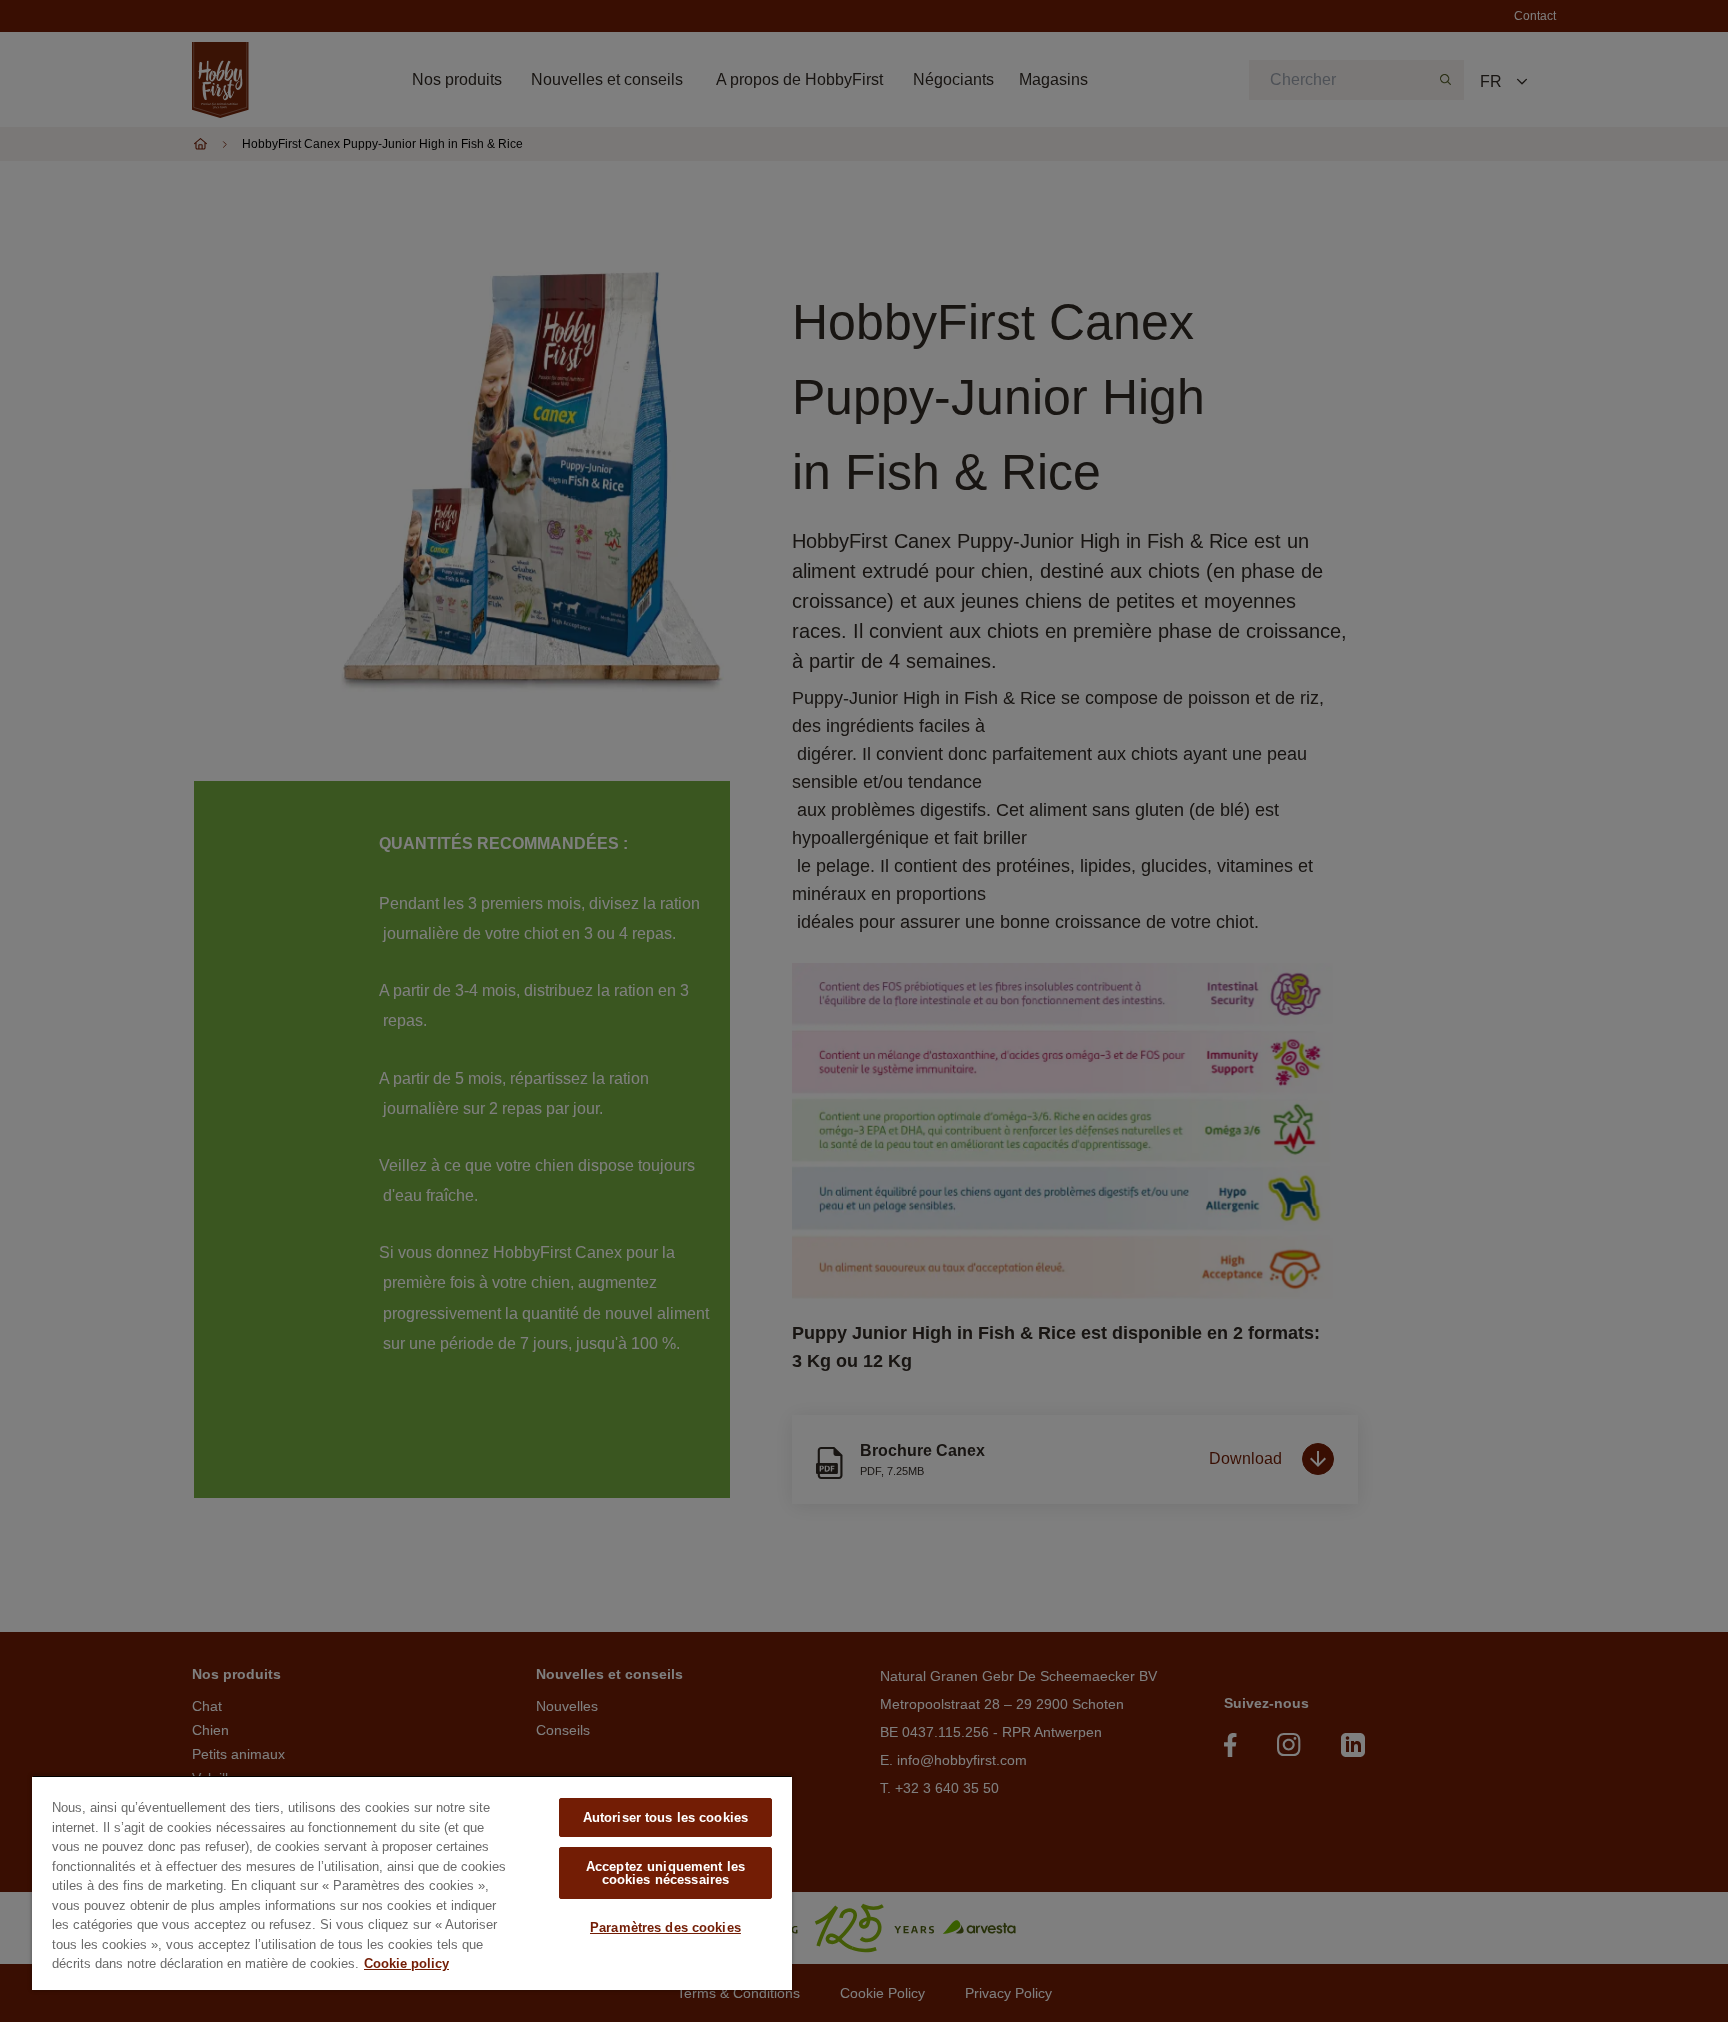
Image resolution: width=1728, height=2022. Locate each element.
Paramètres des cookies (665, 1927)
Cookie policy (406, 1963)
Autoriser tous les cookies (665, 1817)
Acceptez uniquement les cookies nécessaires (665, 1873)
